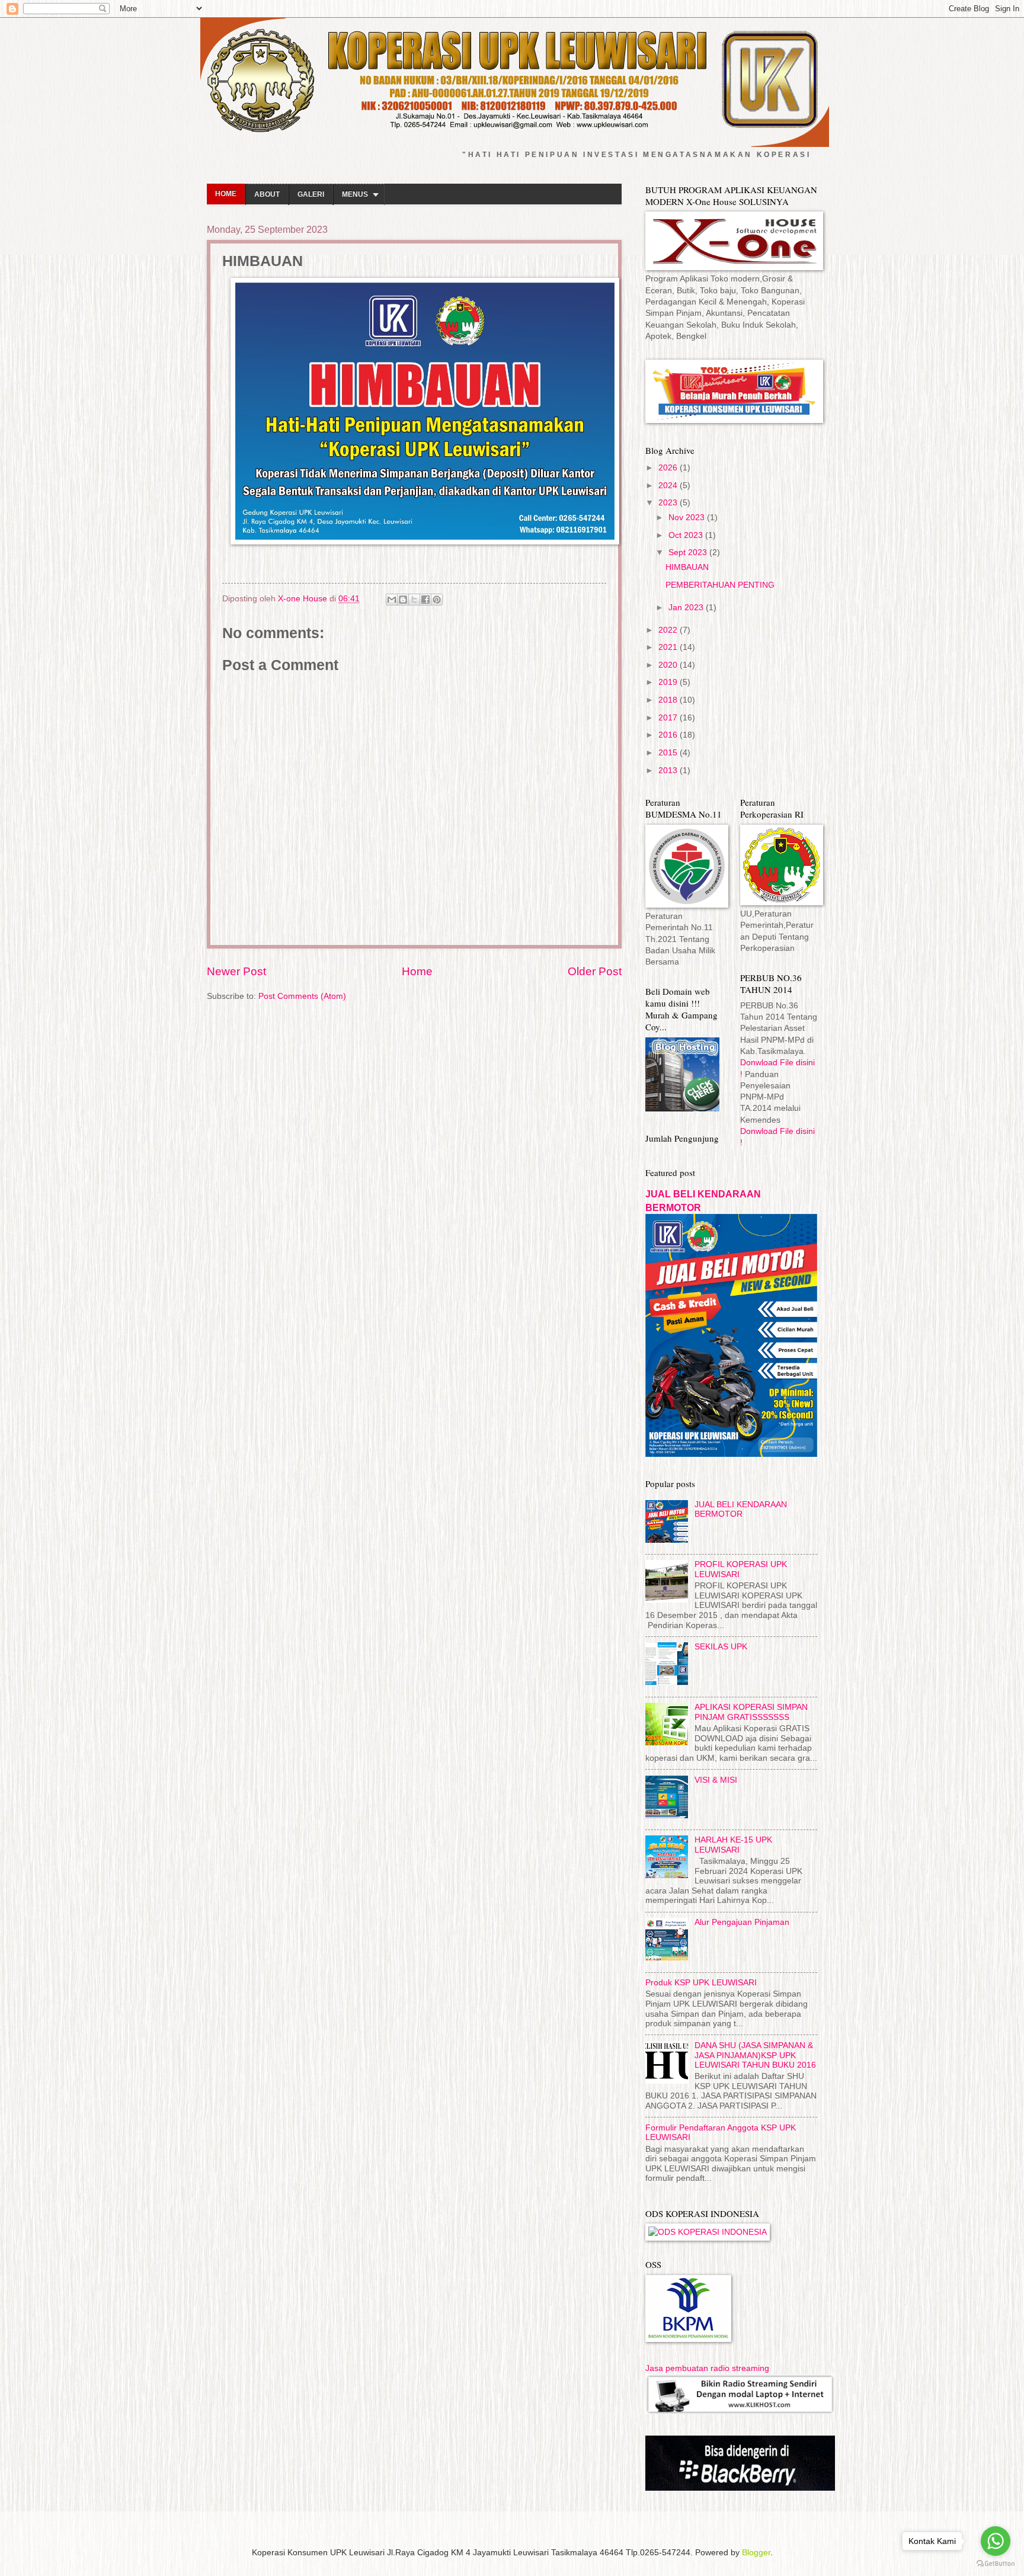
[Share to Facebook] (425, 600)
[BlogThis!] (403, 600)
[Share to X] (414, 600)
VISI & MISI (716, 1780)
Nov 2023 (688, 518)
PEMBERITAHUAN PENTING (720, 585)
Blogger (756, 2553)
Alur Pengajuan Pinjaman (742, 1922)
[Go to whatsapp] (996, 2541)
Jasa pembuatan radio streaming (707, 2368)
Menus (355, 194)
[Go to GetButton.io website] (996, 2564)
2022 (669, 630)
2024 (669, 486)
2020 (669, 665)
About (267, 194)
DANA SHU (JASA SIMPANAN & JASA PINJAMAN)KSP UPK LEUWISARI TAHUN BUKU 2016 (755, 2055)
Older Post (595, 971)
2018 (669, 700)
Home (226, 194)
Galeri (311, 194)
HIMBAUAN (687, 567)
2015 (669, 753)
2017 (669, 718)
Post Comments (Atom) (302, 996)
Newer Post (236, 971)
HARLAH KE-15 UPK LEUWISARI (733, 1845)
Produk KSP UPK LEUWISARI (701, 1983)
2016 (669, 735)
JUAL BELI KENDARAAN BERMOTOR (741, 1510)
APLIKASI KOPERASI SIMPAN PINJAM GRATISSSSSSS (751, 1712)
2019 (669, 682)
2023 (669, 503)
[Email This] (392, 600)
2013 (669, 770)
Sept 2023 (689, 552)
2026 (669, 468)
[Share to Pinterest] (437, 600)
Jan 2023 (687, 608)
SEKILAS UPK (721, 1647)
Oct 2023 (687, 535)
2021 (669, 647)
